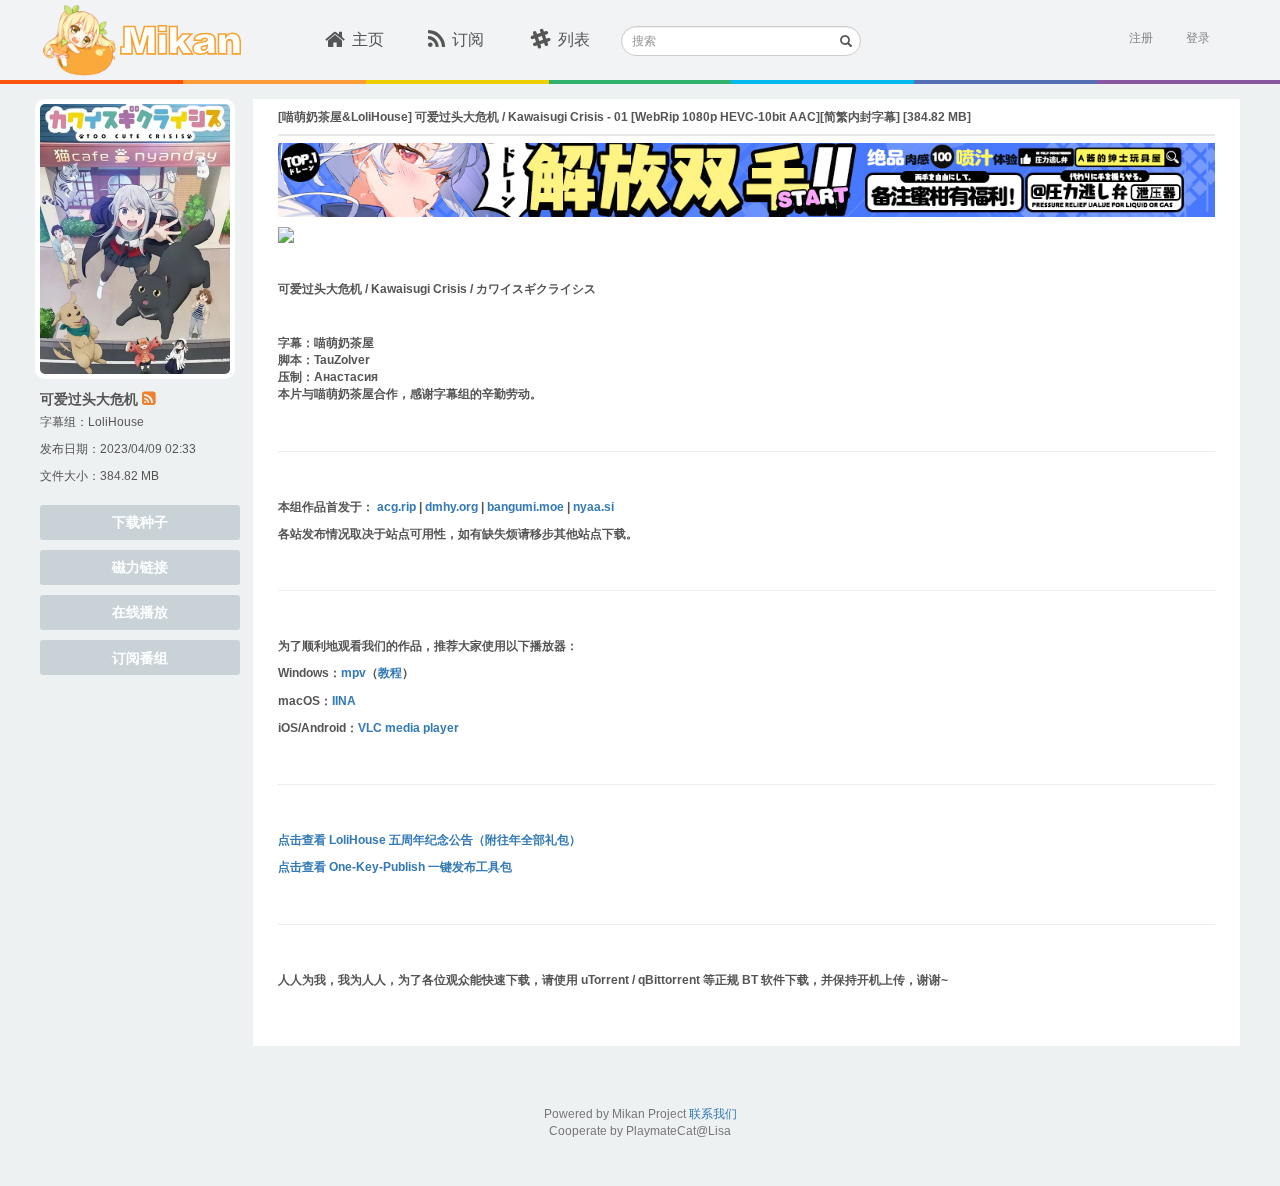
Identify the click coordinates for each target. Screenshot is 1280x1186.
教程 (390, 673)
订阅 (468, 39)
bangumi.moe (525, 507)
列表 (574, 39)
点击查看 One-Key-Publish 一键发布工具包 (395, 867)
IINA (344, 701)
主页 (368, 39)
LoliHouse (116, 422)
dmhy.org (451, 507)
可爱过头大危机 (89, 399)
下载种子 (140, 522)
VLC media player (408, 728)
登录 (1198, 38)
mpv (353, 673)
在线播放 (140, 612)
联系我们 (713, 1114)
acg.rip (396, 507)
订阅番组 (140, 658)
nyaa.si (593, 507)
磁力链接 (140, 567)
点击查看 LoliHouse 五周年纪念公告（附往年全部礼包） (429, 840)
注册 (1141, 38)
